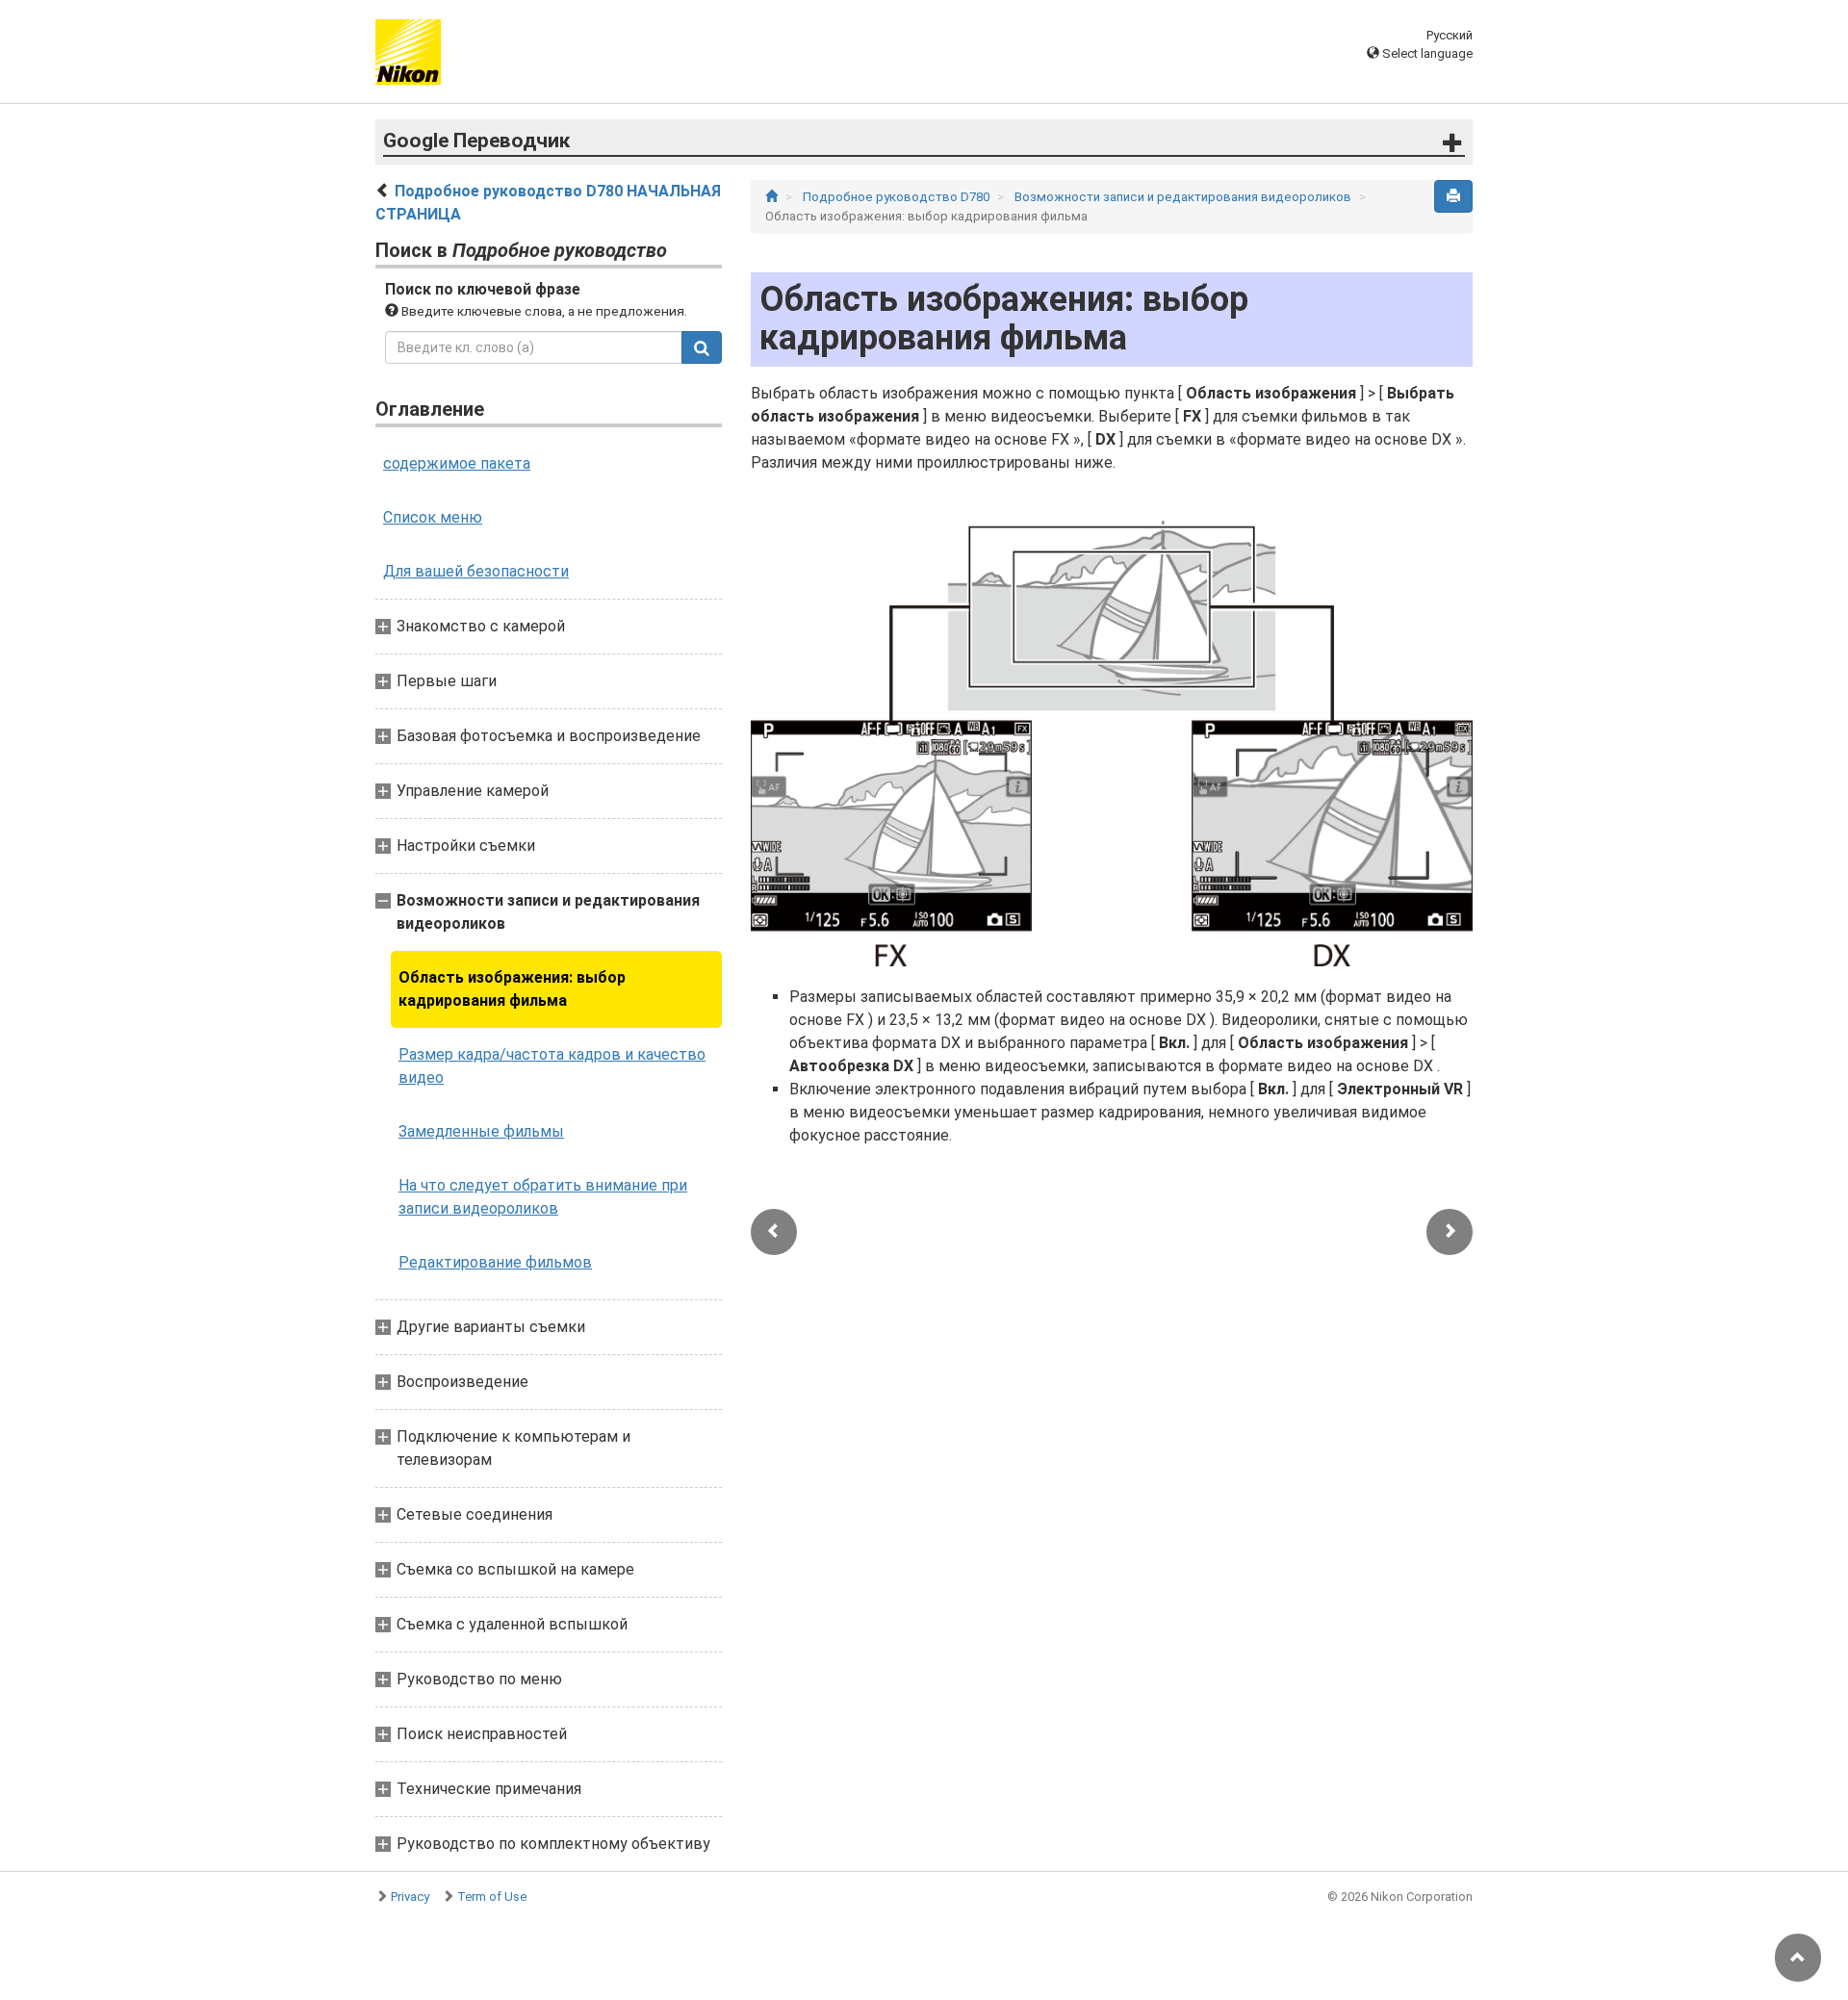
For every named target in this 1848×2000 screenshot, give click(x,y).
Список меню (433, 517)
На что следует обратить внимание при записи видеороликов (543, 1197)
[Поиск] (702, 347)
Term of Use (492, 1897)
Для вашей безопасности (476, 571)
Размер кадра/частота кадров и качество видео (552, 1066)
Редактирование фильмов (495, 1262)
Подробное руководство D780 (898, 197)
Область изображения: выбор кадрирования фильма (512, 989)
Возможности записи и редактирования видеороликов (1184, 197)
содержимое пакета (457, 463)
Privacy (410, 1897)
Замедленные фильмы (481, 1131)
